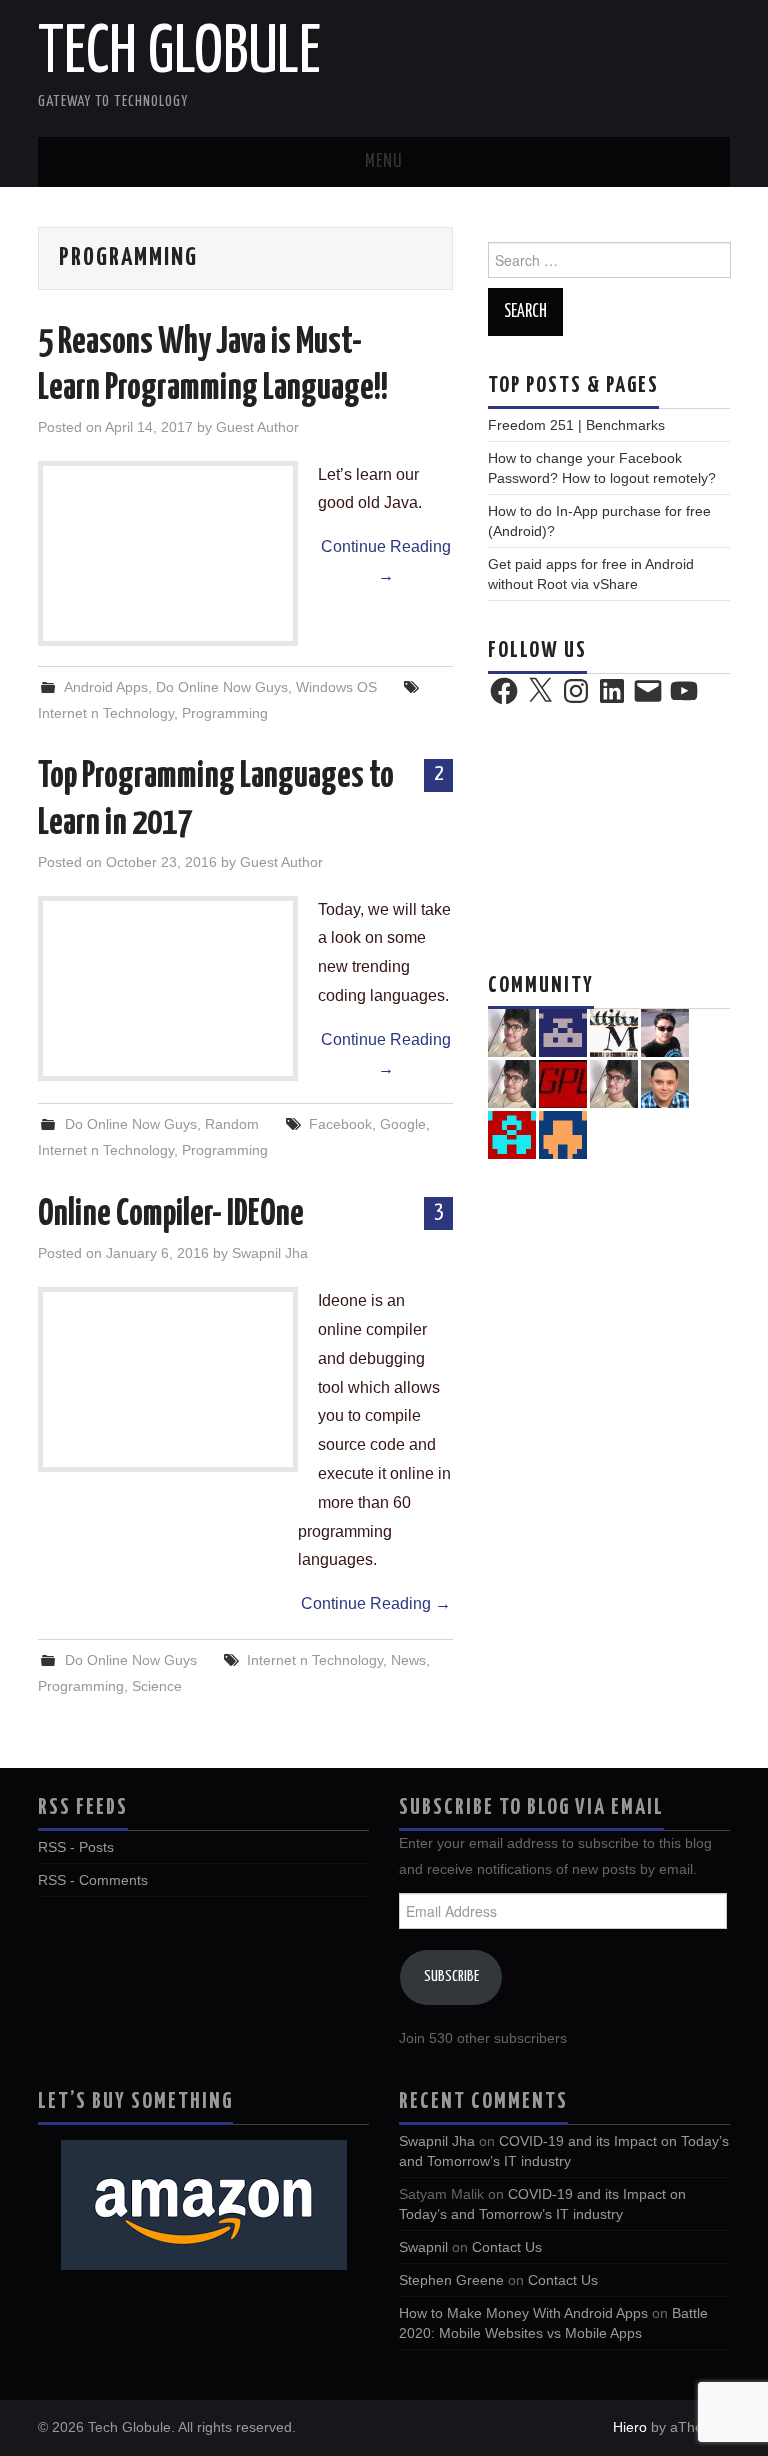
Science (157, 1686)
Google (403, 1124)
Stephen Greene (451, 2280)
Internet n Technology (106, 713)
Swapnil (423, 2247)
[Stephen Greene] (512, 1032)
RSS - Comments (93, 1880)
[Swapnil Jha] (512, 1083)
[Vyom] (665, 1032)
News (408, 1660)
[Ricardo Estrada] (563, 1083)
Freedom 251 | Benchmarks (576, 425)
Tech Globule (179, 54)
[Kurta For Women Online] (614, 1083)
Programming (225, 713)
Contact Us (507, 2247)
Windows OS (336, 687)
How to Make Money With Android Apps (523, 2313)
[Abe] (665, 1083)
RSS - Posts (76, 1847)
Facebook (340, 1124)
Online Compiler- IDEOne (171, 1215)
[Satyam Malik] (563, 1134)
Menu (384, 162)
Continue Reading (386, 561)
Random (232, 1124)
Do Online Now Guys (222, 687)
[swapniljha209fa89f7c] (563, 1032)
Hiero (630, 2427)
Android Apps (106, 687)
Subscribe (451, 1976)
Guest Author (257, 427)
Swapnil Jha (270, 1253)
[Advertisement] (609, 836)
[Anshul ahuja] (614, 1032)
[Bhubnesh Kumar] (512, 1134)
